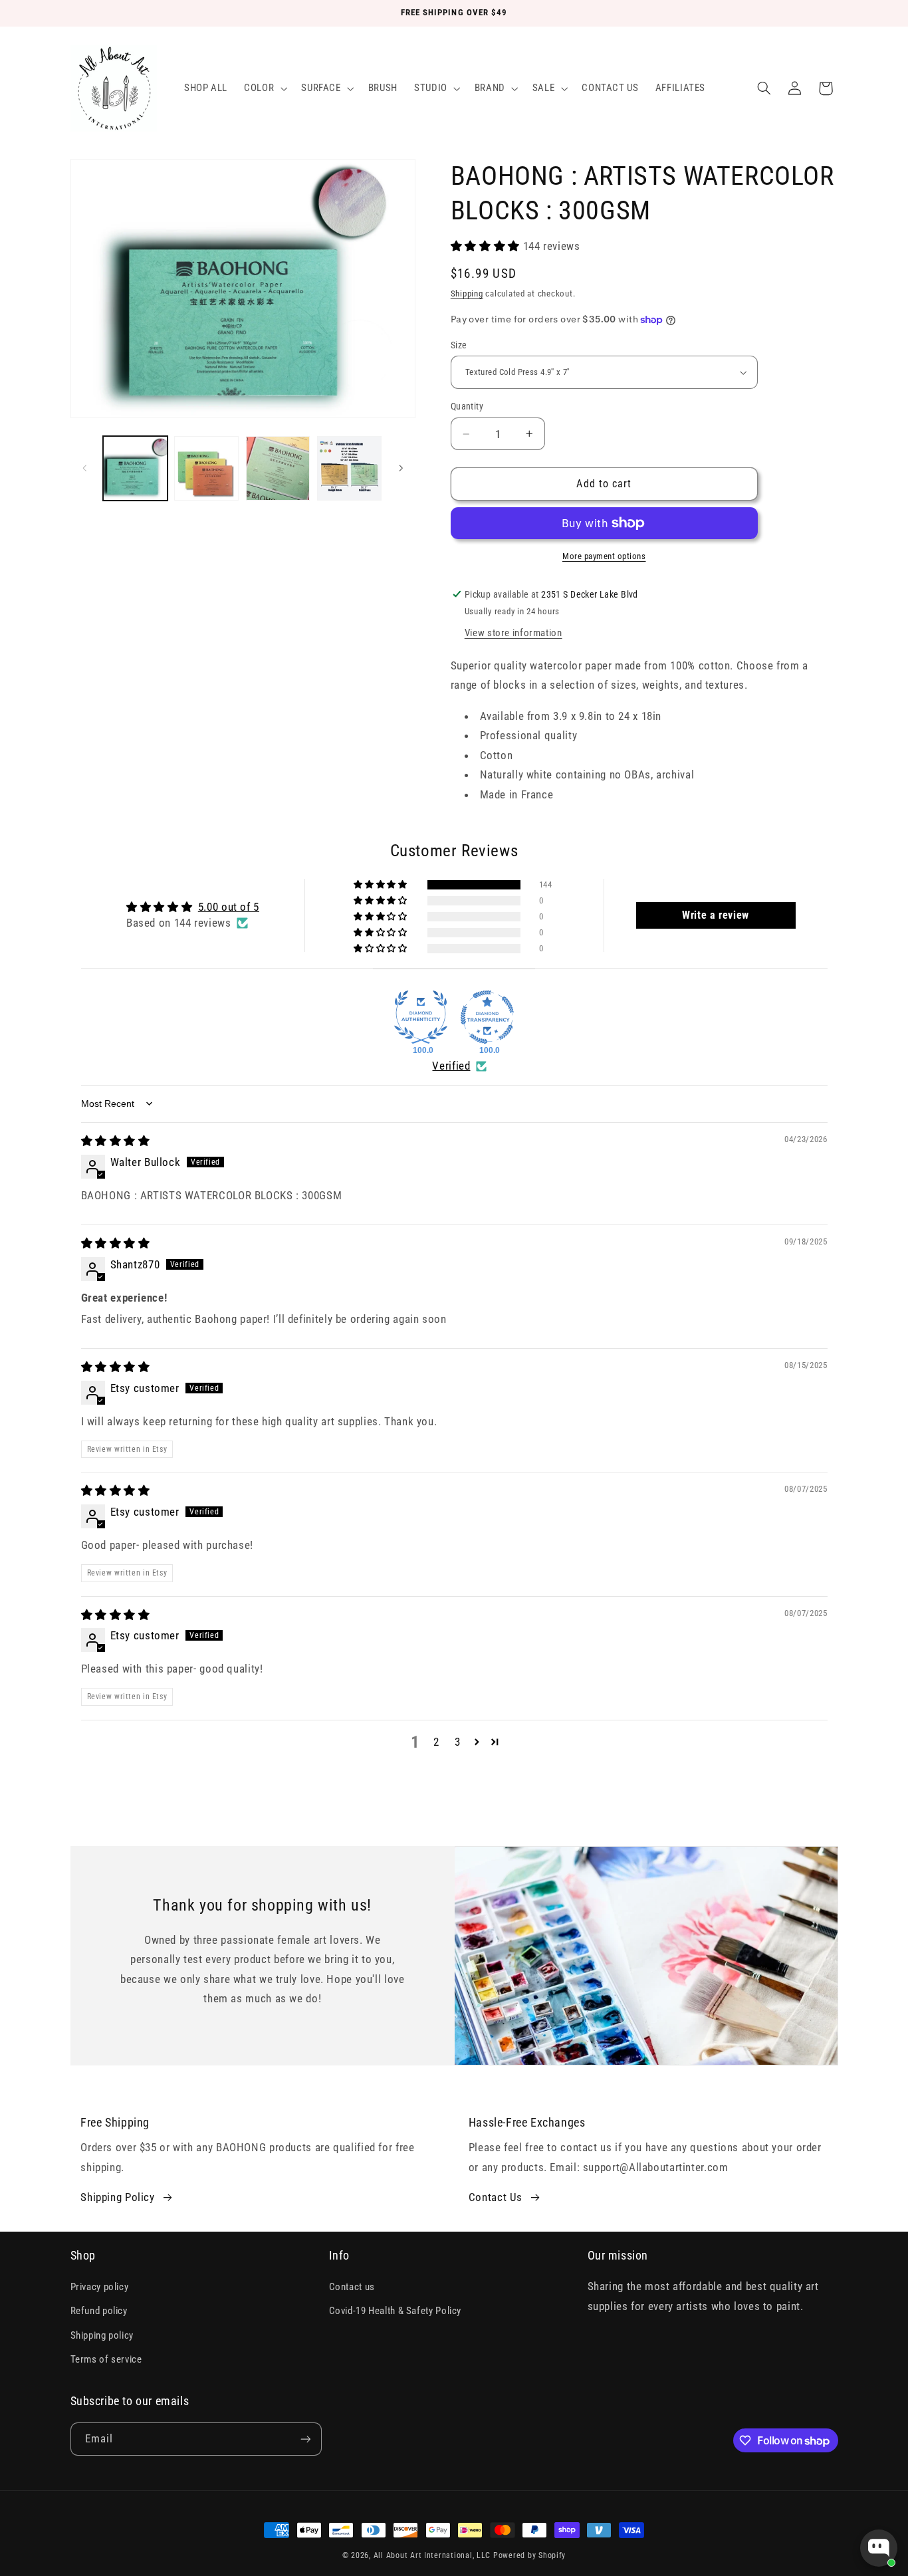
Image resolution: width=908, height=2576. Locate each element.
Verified (451, 1066)
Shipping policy (102, 2335)
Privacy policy (100, 2287)
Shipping (467, 293)
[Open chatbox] (879, 2548)
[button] (265, 88)
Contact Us (496, 2197)
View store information (513, 633)
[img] (116, 1141)
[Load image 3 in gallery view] (278, 468)
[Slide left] (85, 468)
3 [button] (458, 1742)
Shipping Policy (117, 2197)
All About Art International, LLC (432, 2555)
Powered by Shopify (529, 2555)
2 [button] (436, 1742)
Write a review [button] (716, 915)
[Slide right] (401, 468)
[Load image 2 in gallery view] (206, 468)
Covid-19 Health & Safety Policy (396, 2311)
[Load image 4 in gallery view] (349, 468)
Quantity (467, 406)
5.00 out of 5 (229, 907)
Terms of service (106, 2359)
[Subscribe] (305, 2439)
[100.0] (421, 1017)
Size (459, 345)
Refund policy (99, 2311)
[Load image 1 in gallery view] (135, 468)
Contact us (352, 2287)
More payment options (604, 556)
